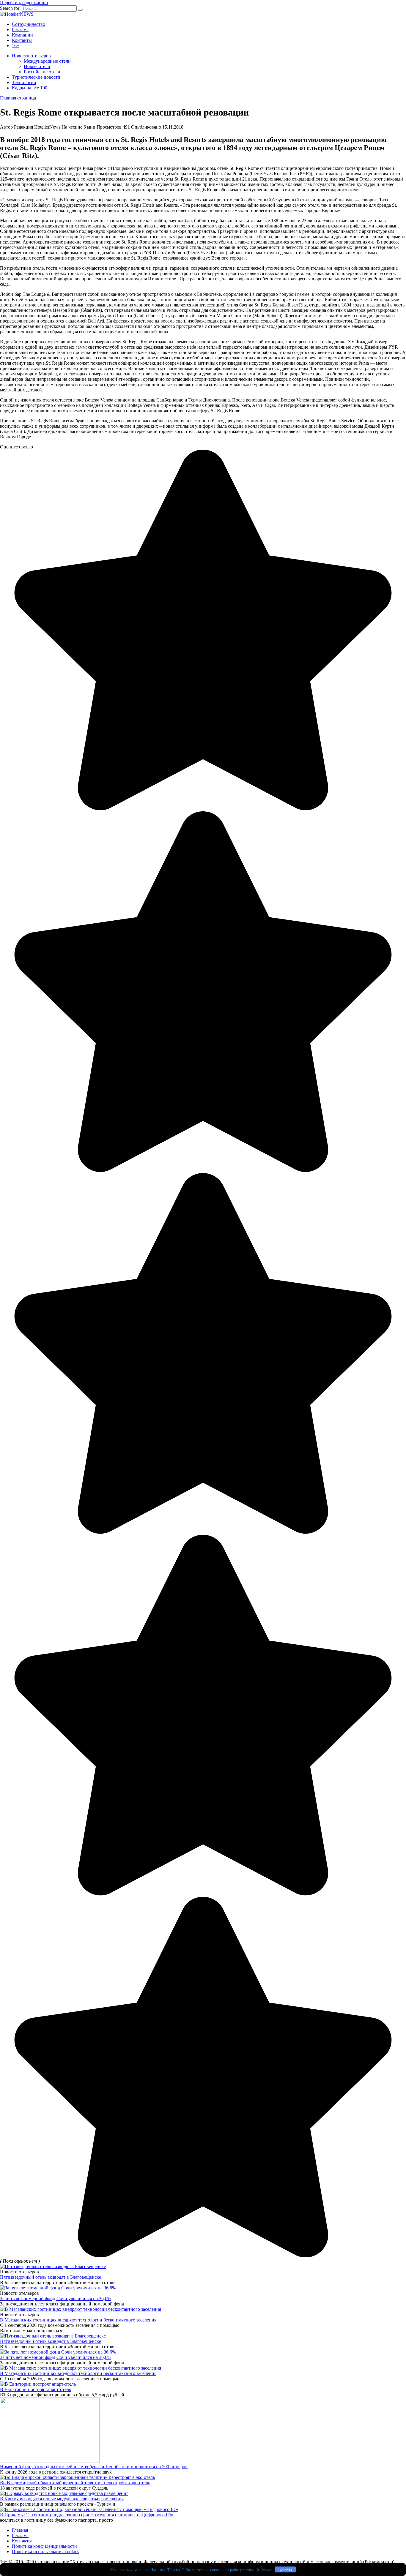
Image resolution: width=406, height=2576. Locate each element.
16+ (16, 46)
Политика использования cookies (45, 2551)
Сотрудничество (29, 24)
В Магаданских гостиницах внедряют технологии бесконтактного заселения (78, 2320)
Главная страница (18, 98)
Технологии (24, 82)
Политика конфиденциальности (44, 2546)
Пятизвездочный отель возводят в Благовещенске (51, 2277)
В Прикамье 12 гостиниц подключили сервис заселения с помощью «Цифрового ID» (87, 2515)
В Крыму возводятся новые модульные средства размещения (62, 2499)
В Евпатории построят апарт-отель (36, 2389)
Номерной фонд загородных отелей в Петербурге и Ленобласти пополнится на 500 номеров (94, 2467)
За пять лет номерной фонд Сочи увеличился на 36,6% (56, 2298)
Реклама (20, 30)
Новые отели (37, 66)
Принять (285, 2569)
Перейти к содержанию (24, 3)
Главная (20, 2530)
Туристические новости (36, 77)
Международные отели (47, 61)
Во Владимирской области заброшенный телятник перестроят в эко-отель (75, 2483)
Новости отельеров (31, 56)
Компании (22, 35)
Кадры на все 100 (30, 88)
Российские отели (42, 72)
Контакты (22, 40)
